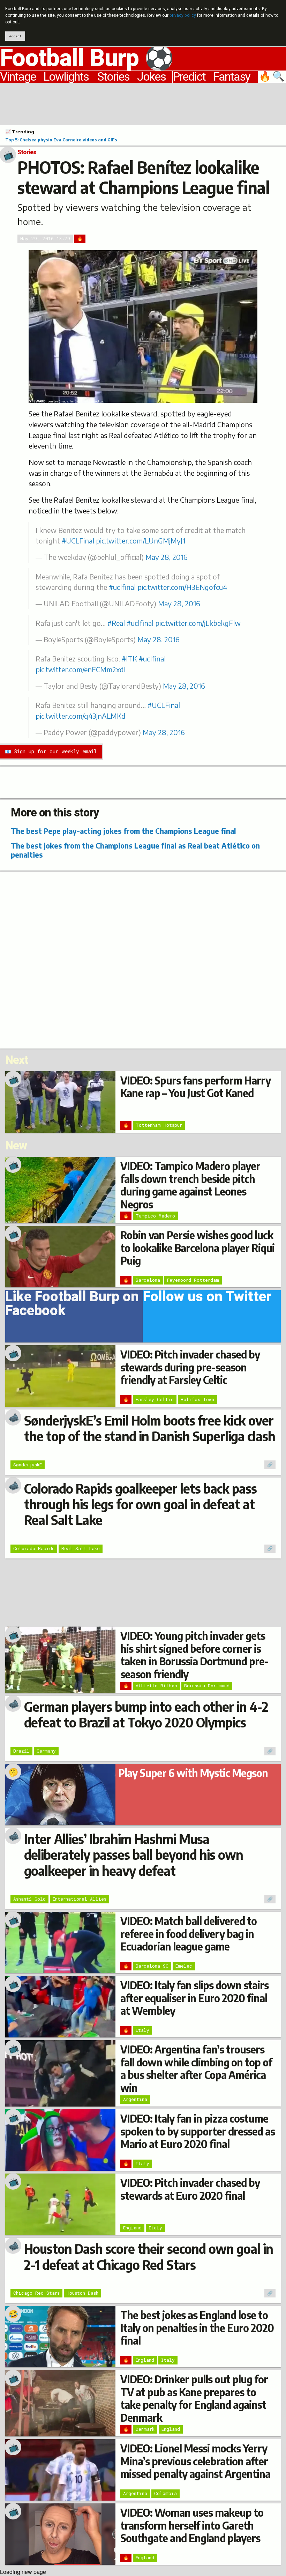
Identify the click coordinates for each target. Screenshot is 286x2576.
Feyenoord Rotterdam (193, 1280)
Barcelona (148, 1280)
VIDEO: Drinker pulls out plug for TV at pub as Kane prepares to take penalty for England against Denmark (194, 2398)
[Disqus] (143, 959)
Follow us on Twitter (207, 1299)
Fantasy (232, 77)
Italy (142, 2030)
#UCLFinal (78, 541)
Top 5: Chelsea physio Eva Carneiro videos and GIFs (61, 140)
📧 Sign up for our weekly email (51, 751)
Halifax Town (197, 1399)
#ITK (129, 659)
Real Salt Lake (81, 1548)
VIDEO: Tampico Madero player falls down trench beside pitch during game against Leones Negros (190, 1185)
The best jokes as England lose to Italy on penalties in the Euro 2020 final (197, 2328)
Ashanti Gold (29, 1899)
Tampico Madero (155, 1216)
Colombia (165, 2493)
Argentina (135, 2099)
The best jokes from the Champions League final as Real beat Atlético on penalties (135, 850)
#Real (116, 623)
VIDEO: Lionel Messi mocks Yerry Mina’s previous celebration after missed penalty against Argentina (195, 2461)
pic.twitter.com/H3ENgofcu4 (182, 587)
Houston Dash (82, 2293)
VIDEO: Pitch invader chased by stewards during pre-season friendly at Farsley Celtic (190, 1367)
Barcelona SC (152, 1966)
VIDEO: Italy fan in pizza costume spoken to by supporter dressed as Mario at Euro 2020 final (198, 2131)
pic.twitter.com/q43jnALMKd (81, 716)
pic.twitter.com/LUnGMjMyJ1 (141, 541)
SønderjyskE (28, 1465)
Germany (46, 1751)
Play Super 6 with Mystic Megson (193, 1773)
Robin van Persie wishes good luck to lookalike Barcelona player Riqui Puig (197, 1248)
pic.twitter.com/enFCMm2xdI (81, 669)
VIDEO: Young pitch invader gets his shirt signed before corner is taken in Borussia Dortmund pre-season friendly (194, 1655)
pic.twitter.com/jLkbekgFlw (198, 623)
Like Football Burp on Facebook (72, 1306)
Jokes (151, 77)
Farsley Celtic (155, 1399)
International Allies (80, 1899)
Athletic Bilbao (156, 1686)
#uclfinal (122, 587)
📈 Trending (20, 132)
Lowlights (66, 77)
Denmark (145, 2429)
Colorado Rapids (34, 1548)
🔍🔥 (272, 77)
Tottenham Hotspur (159, 1125)
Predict (189, 77)
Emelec (184, 1966)
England (132, 2228)
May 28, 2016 (167, 557)
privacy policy (183, 15)
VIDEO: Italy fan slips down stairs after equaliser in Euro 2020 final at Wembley (194, 1998)
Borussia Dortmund (207, 1686)
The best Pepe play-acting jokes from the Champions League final (123, 831)
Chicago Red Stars (36, 2293)
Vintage (18, 77)
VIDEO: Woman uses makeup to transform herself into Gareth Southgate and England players (192, 2525)
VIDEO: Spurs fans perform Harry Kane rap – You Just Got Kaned (195, 1087)
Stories (113, 77)
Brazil (21, 1751)
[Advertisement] (143, 103)
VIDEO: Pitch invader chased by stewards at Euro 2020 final (190, 2189)
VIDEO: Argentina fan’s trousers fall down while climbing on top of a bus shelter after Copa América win (196, 2068)
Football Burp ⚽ (87, 59)
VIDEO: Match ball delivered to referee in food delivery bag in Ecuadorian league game (189, 1934)
